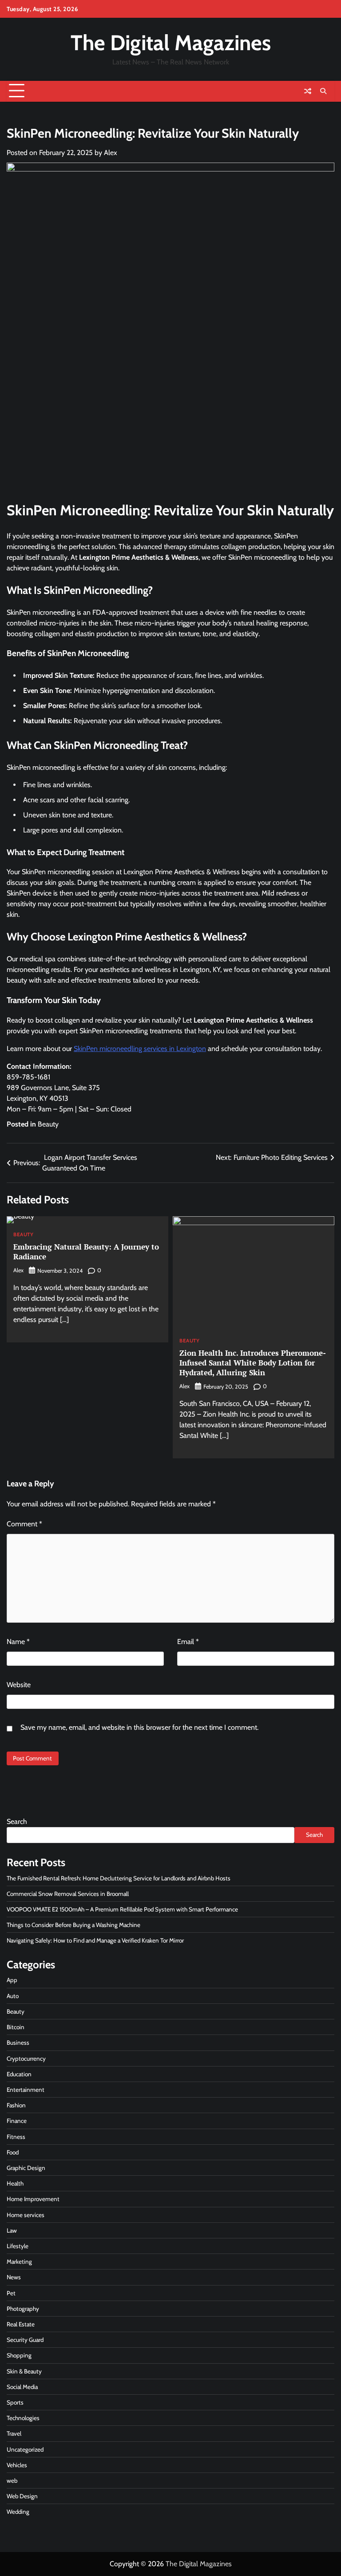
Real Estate (21, 2324)
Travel (14, 2433)
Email (188, 1642)
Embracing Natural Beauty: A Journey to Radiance (86, 1252)
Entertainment (26, 2090)
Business (18, 2042)
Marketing (19, 2261)
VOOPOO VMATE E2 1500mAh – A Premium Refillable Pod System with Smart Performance (122, 1909)
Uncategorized (25, 2449)
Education (19, 2074)
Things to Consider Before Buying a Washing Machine (73, 1925)
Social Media (22, 2387)
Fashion (16, 2105)
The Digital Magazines (171, 43)
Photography (23, 2309)
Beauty (48, 1124)
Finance (17, 2121)
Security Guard (25, 2340)
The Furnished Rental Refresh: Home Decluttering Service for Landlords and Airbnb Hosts (119, 1878)
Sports (15, 2402)
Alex (111, 153)
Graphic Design (26, 2168)
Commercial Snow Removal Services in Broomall (68, 1894)
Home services (26, 2215)
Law (12, 2230)
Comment (24, 1524)
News (14, 2277)
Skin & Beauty (24, 2371)
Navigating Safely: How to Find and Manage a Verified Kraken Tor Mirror (95, 1940)
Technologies (23, 2418)
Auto (13, 1996)
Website (19, 1685)
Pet (11, 2293)
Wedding (18, 2512)
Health (15, 2183)
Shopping (19, 2355)
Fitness (16, 2137)
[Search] (323, 91)
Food (13, 2152)
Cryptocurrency (26, 2058)
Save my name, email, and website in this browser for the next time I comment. (139, 1727)
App (12, 1980)
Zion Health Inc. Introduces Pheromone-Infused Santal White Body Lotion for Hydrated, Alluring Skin (253, 1363)
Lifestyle (18, 2246)
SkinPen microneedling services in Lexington (140, 1049)
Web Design (22, 2496)
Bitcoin (16, 2027)
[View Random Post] (308, 91)
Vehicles (17, 2465)
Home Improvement (33, 2199)
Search (17, 1822)
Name (18, 1642)
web (12, 2480)
